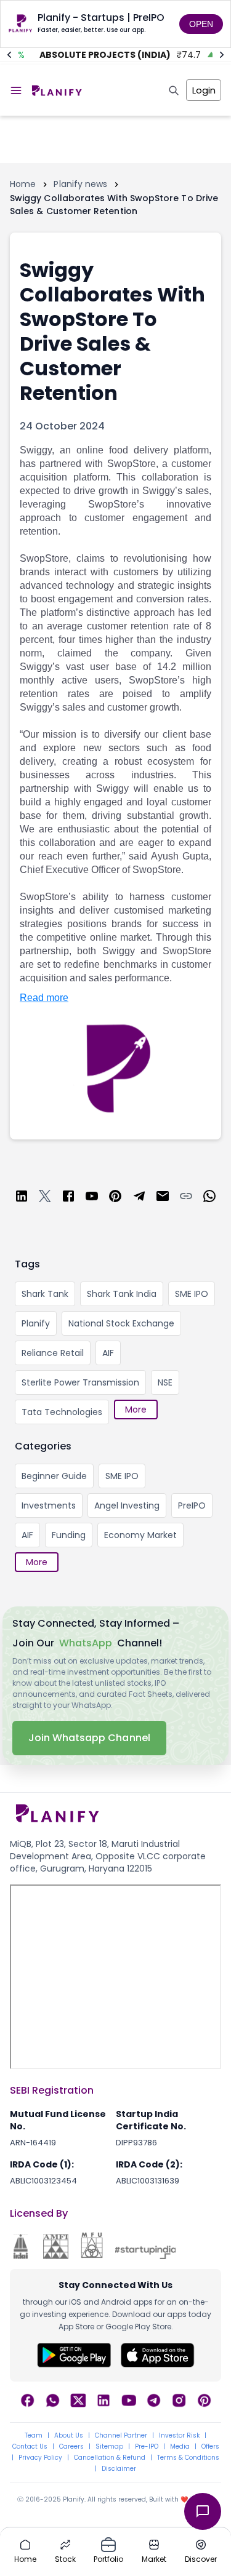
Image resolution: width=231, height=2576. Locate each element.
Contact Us (30, 2447)
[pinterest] (115, 1198)
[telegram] (139, 1198)
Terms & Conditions (188, 2458)
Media (180, 2447)
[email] (163, 1198)
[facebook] (68, 1198)
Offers (210, 2447)
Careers (71, 2447)
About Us (69, 2436)
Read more (44, 998)
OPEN (201, 24)
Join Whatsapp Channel (89, 1738)
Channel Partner (121, 2436)
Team (34, 2436)
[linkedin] (22, 1198)
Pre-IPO (147, 2447)
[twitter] (45, 1198)
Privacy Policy (40, 2458)
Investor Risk (179, 2436)
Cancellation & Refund (110, 2458)
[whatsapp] (209, 1198)
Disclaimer (119, 2469)
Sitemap (109, 2447)
